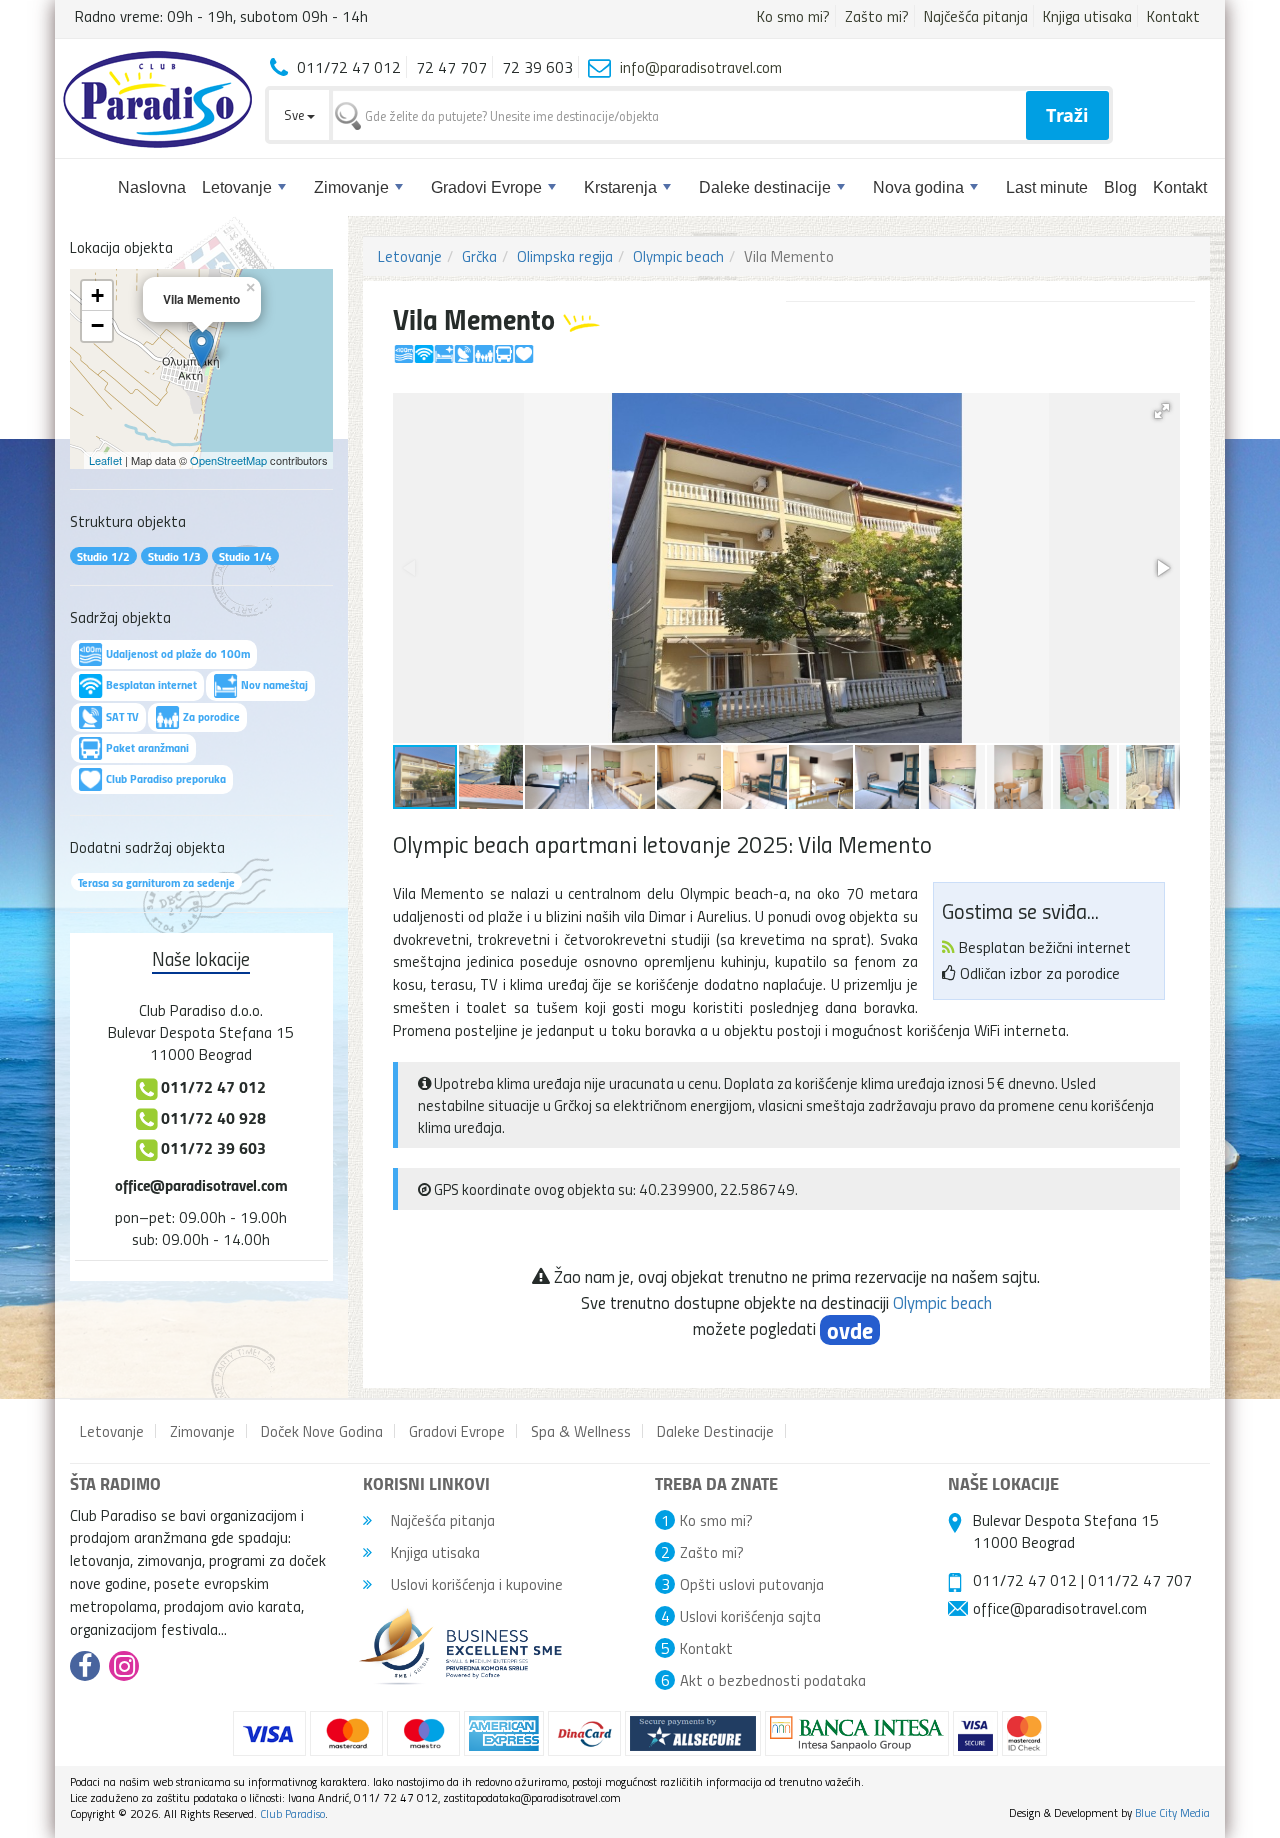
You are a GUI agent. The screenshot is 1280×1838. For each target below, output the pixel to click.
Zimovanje (351, 187)
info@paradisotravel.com (701, 67)
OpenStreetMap (228, 460)
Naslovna (152, 187)
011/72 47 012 (1025, 1580)
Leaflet (105, 460)
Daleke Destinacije (715, 1431)
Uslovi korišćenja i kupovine (475, 1584)
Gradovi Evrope (486, 187)
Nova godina (918, 187)
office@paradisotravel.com (201, 1184)
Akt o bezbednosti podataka (773, 1680)
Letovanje (237, 187)
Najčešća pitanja (976, 16)
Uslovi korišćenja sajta (750, 1616)
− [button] (97, 325)
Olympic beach (678, 256)
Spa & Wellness (581, 1431)
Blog (1120, 187)
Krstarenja (620, 187)
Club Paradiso (292, 1813)
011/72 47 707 (1140, 1580)
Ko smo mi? (793, 16)
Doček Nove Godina (322, 1431)
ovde (850, 1330)
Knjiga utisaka (1087, 16)
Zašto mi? (877, 16)
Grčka (479, 256)
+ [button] (97, 295)
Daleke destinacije (765, 187)
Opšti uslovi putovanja (752, 1584)
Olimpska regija (565, 256)
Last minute (1047, 187)
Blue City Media (1172, 1812)
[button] (1162, 411)
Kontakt (1173, 16)
